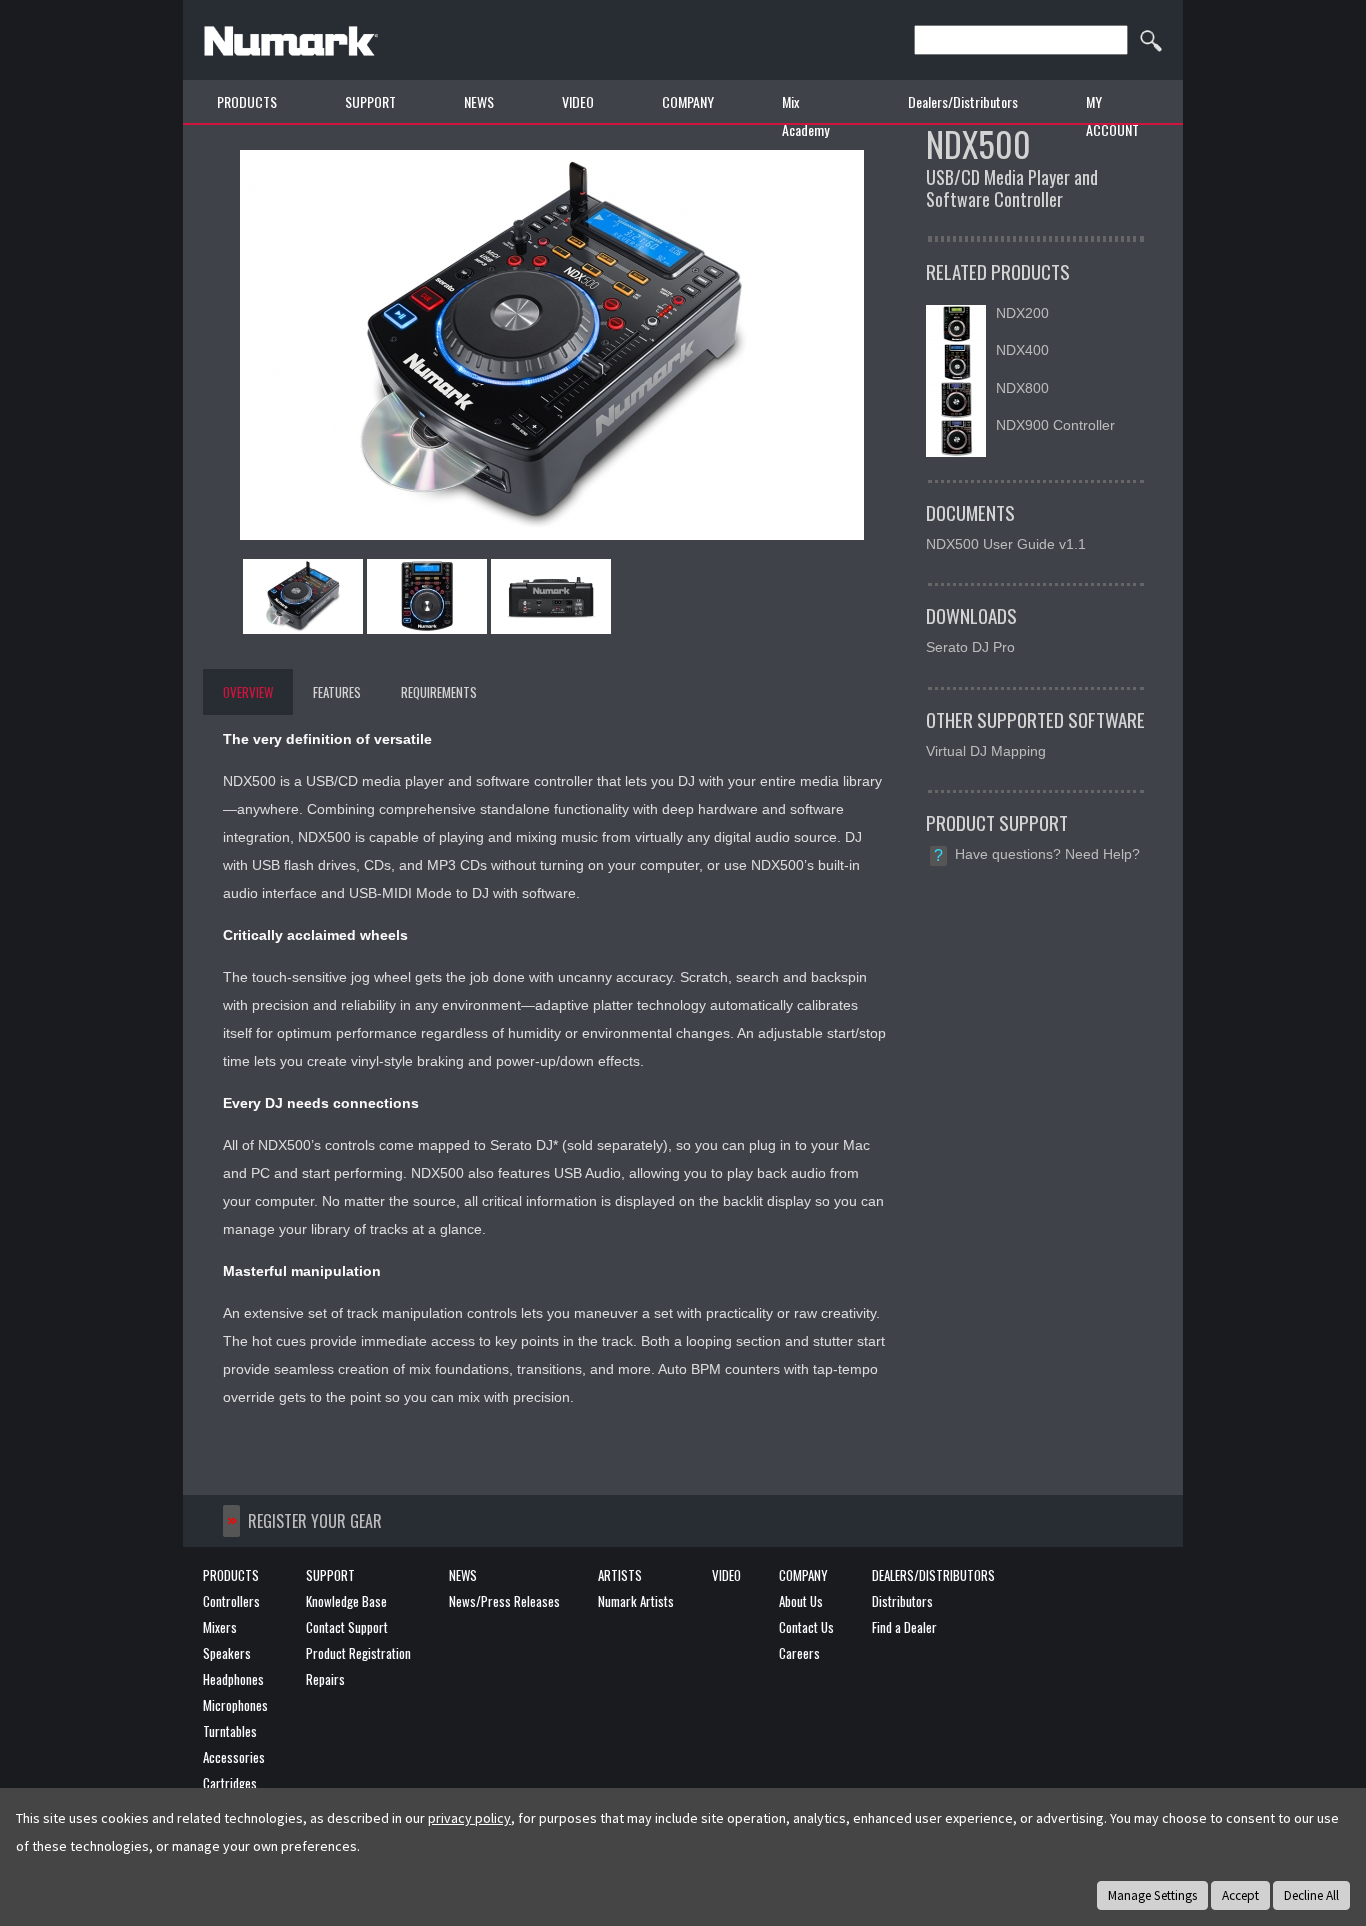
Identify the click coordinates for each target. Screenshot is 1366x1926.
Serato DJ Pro (970, 647)
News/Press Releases (504, 1601)
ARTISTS (620, 1575)
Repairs (325, 1679)
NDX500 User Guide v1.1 (1006, 544)
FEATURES (337, 692)
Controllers (231, 1601)
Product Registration (358, 1653)
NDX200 (1022, 313)
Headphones (233, 1679)
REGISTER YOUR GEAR (315, 1521)
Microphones (235, 1705)
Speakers (227, 1653)
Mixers (220, 1627)
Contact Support (347, 1627)
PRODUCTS (247, 101)
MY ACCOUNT (1112, 115)
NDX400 (1022, 350)
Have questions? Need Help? (1047, 854)
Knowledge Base (346, 1601)
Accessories (234, 1757)
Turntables (230, 1731)
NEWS (479, 101)
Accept (1240, 1895)
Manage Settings (1152, 1895)
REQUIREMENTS (439, 692)
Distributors (902, 1601)
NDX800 (1022, 388)
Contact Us (806, 1627)
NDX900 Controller (1055, 425)
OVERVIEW (248, 692)
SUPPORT (330, 1575)
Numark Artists (636, 1601)
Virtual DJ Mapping (986, 751)
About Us (801, 1601)
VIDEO (578, 101)
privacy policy (469, 1818)
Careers (799, 1653)
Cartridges (230, 1783)
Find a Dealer (904, 1627)
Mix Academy (805, 115)
